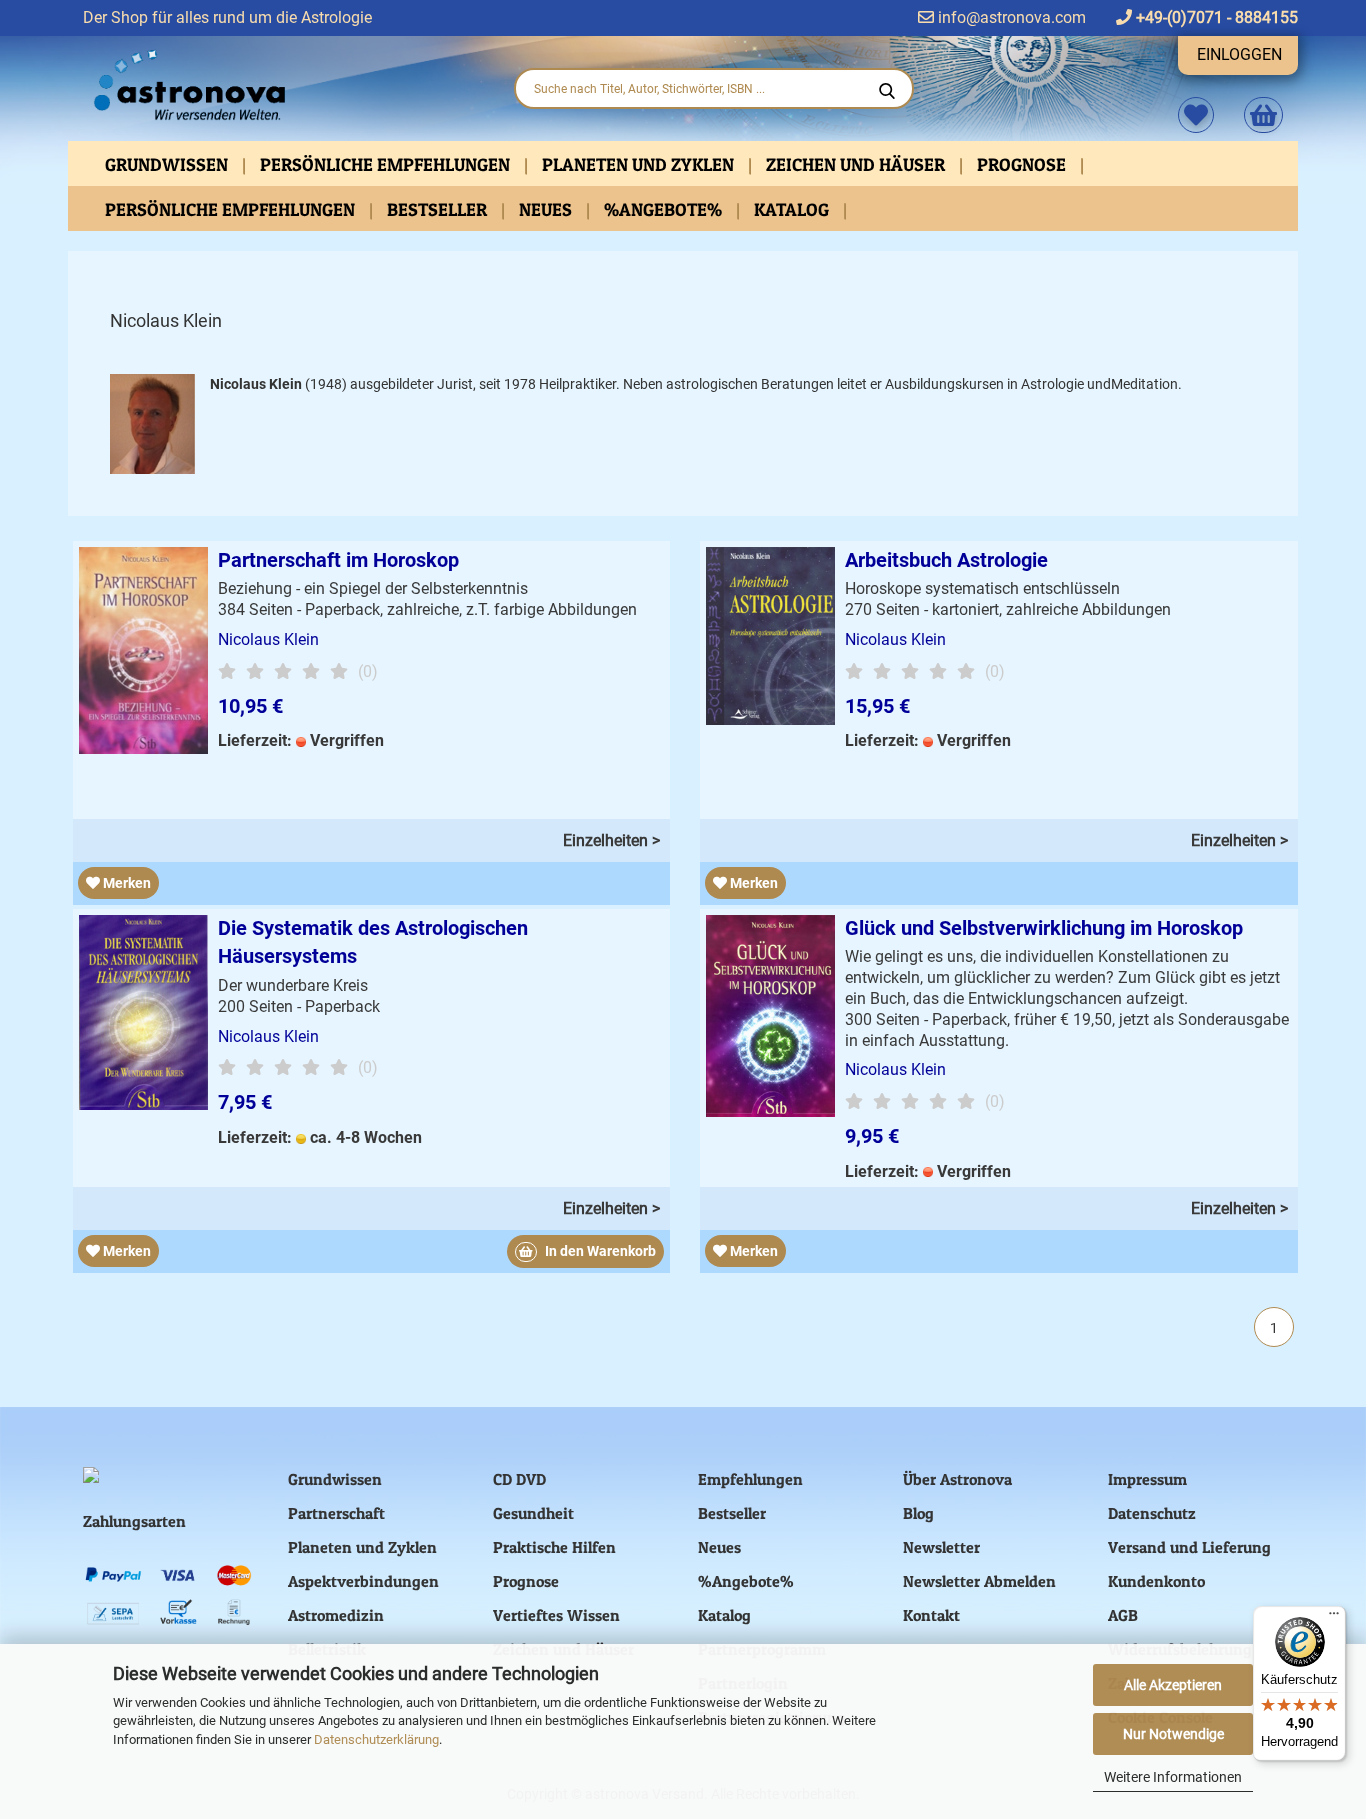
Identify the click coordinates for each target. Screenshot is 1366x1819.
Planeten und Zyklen (640, 164)
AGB (1123, 1615)
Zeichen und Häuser (857, 164)
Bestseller (439, 209)
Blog (918, 1513)
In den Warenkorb (599, 1251)
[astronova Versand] (283, 86)
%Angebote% (665, 209)
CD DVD (519, 1479)
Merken (125, 883)
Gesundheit (533, 1513)
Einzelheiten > (611, 840)
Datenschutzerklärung (376, 1739)
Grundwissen (168, 164)
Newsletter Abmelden (979, 1581)
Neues (547, 209)
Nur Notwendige (1173, 1734)
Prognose (1023, 164)
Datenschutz (1152, 1513)
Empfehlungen (750, 1479)
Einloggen (1239, 54)
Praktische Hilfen (554, 1547)
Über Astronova (957, 1479)
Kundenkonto (1156, 1581)
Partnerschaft (336, 1513)
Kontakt (931, 1615)
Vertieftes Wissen (556, 1615)
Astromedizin (336, 1615)
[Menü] (1334, 1618)
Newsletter (941, 1547)
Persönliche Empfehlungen (387, 164)
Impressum (1147, 1479)
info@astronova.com (1010, 17)
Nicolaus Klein (268, 639)
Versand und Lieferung (1189, 1547)
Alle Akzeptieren (1173, 1685)
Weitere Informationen (1173, 1777)
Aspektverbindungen (363, 1581)
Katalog (793, 209)
